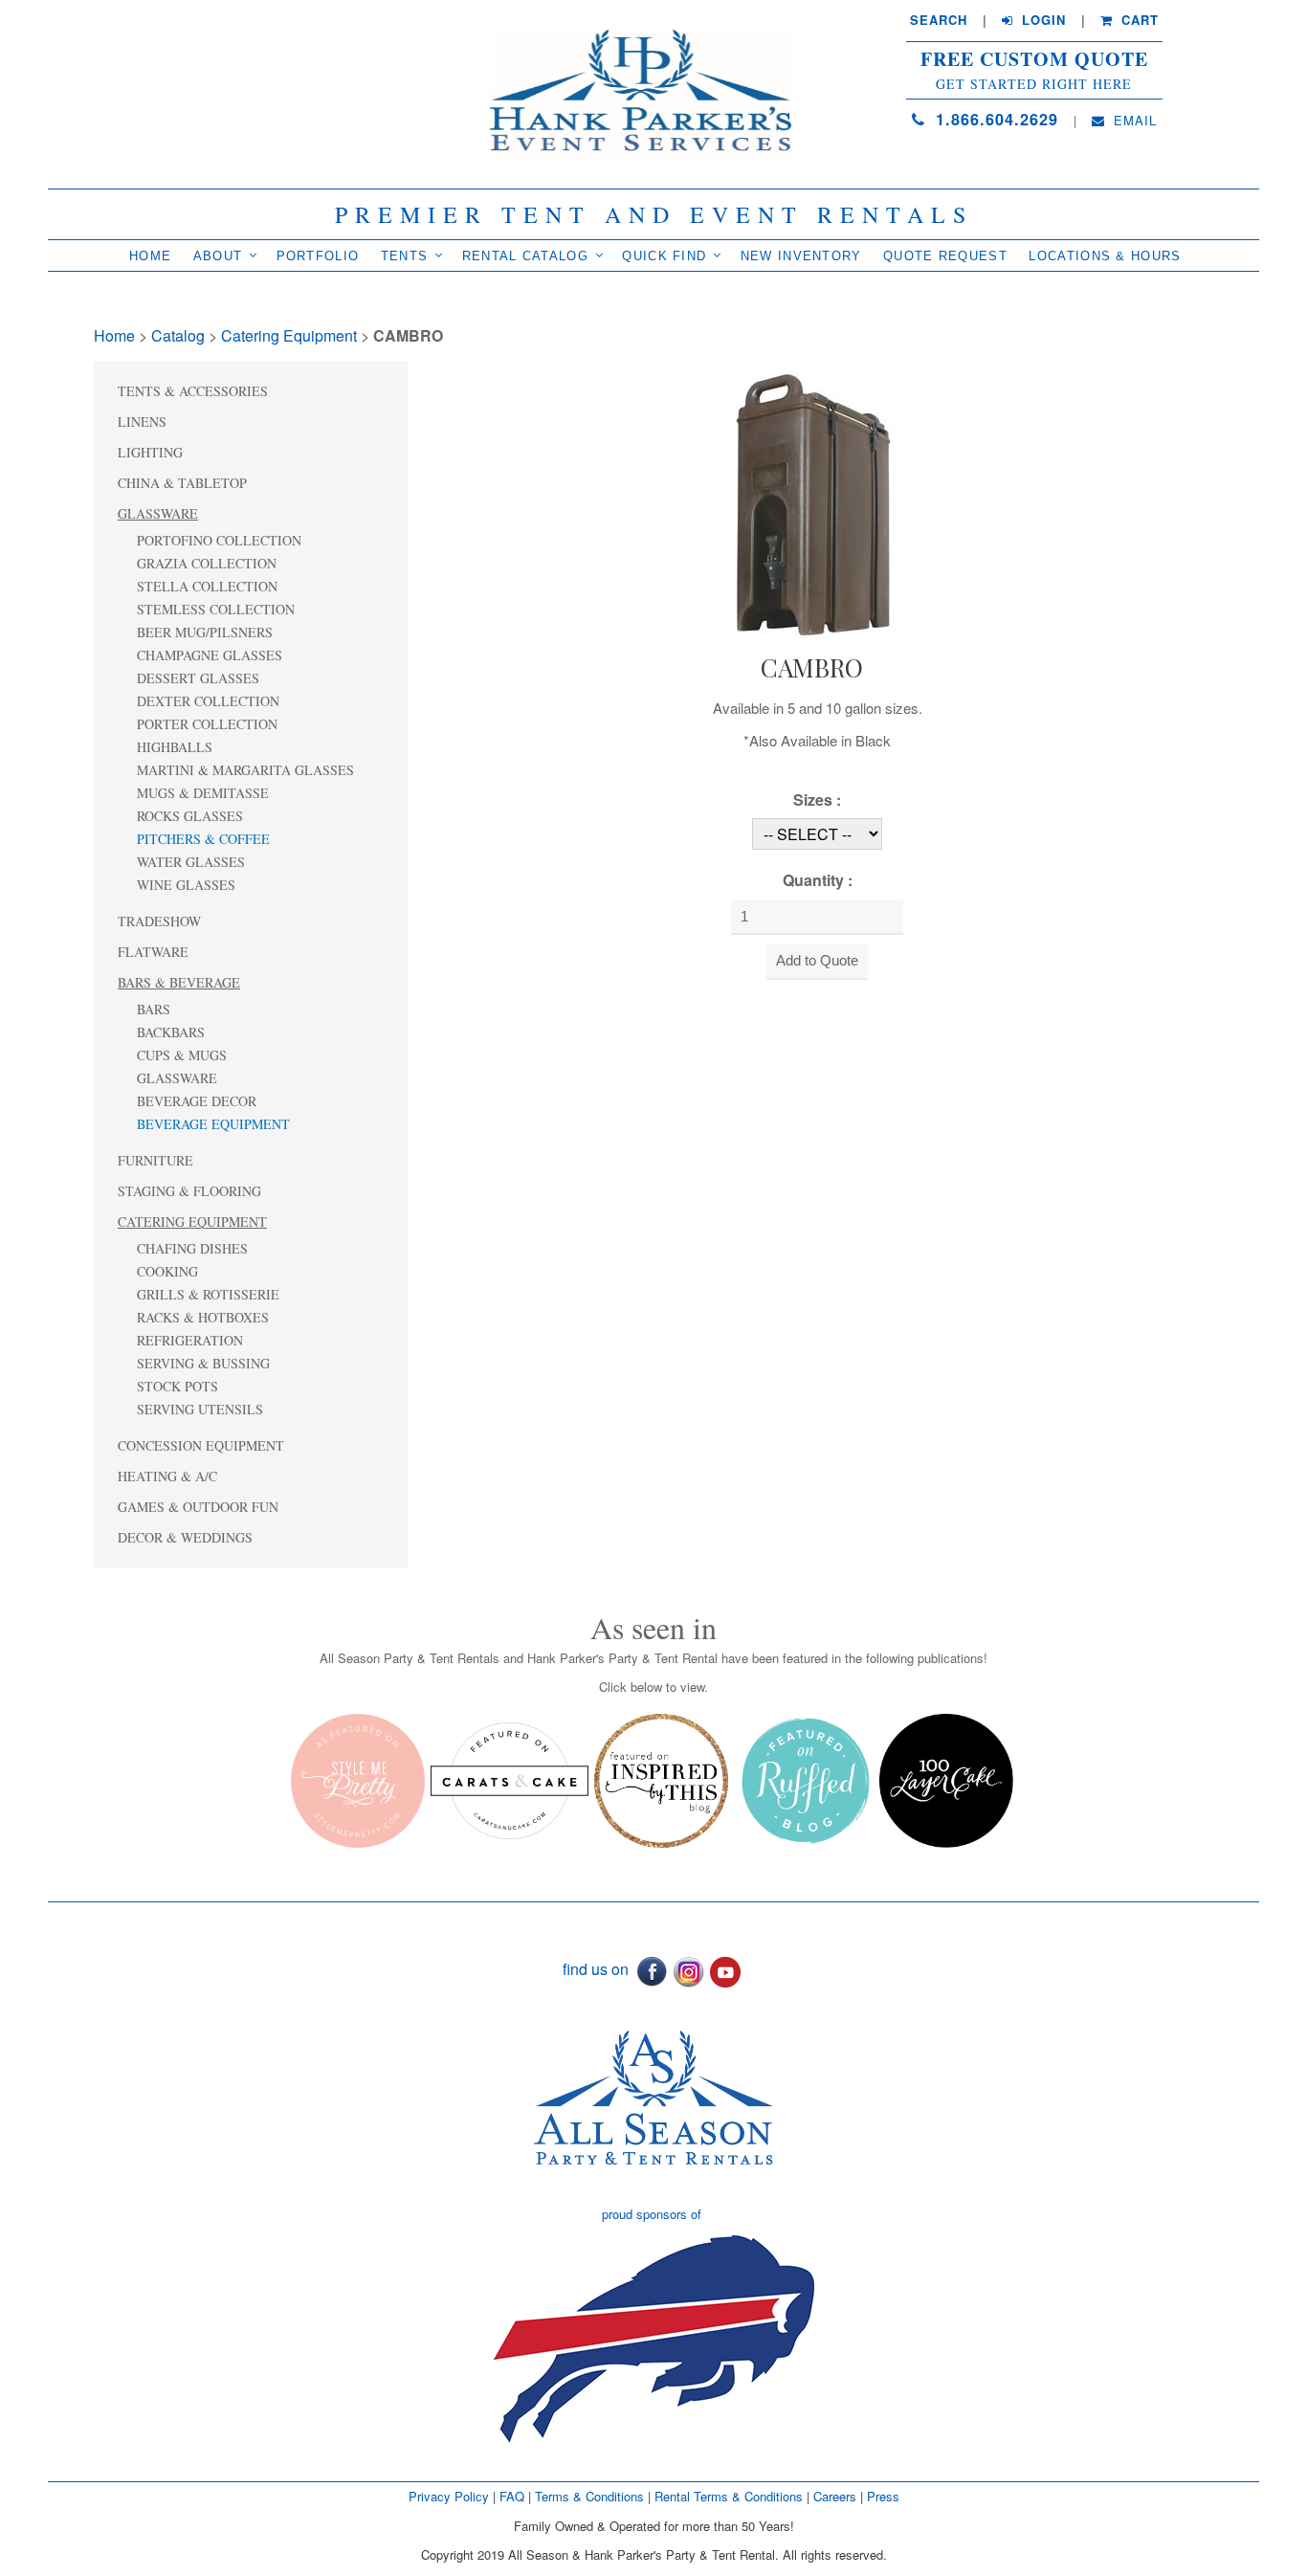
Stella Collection (207, 586)
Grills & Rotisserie (208, 1294)
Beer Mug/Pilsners (205, 632)
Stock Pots (177, 1386)
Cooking (167, 1271)
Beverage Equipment (213, 1124)
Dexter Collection (208, 701)
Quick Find (664, 256)
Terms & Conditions (589, 2496)
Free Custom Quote (1034, 59)
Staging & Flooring (189, 1191)
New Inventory (801, 256)
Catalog (178, 335)
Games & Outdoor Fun (198, 1507)
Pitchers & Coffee (203, 839)
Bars (154, 1009)
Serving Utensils (200, 1409)
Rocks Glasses (190, 816)
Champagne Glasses (210, 655)
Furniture (155, 1160)
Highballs (175, 747)
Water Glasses (191, 862)
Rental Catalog (525, 256)
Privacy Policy (449, 2496)
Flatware (153, 952)
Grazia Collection (207, 563)
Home (150, 256)
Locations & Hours (1105, 256)
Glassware (158, 513)
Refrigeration (190, 1340)
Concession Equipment (201, 1445)
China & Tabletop (182, 483)
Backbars (171, 1032)
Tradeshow (159, 921)
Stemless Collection (216, 609)
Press (883, 2496)
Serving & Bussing (203, 1363)
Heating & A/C (167, 1476)
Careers (837, 2496)
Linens (142, 422)
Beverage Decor (197, 1101)
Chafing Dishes (192, 1248)
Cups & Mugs (182, 1055)
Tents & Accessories (193, 391)
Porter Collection (207, 724)
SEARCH (939, 20)
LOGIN (1041, 20)
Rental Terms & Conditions (729, 2496)
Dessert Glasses (198, 678)
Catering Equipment (289, 335)
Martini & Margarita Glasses (245, 770)
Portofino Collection (219, 540)
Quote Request (945, 256)
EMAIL (1133, 121)
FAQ (512, 2496)
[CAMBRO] (811, 502)
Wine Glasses (186, 885)
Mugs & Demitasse (203, 793)
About (218, 256)
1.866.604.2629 (994, 119)
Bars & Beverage (179, 982)
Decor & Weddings (185, 1537)
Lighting (150, 452)
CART (1138, 20)
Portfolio (318, 256)
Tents (405, 256)
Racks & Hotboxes (203, 1317)
